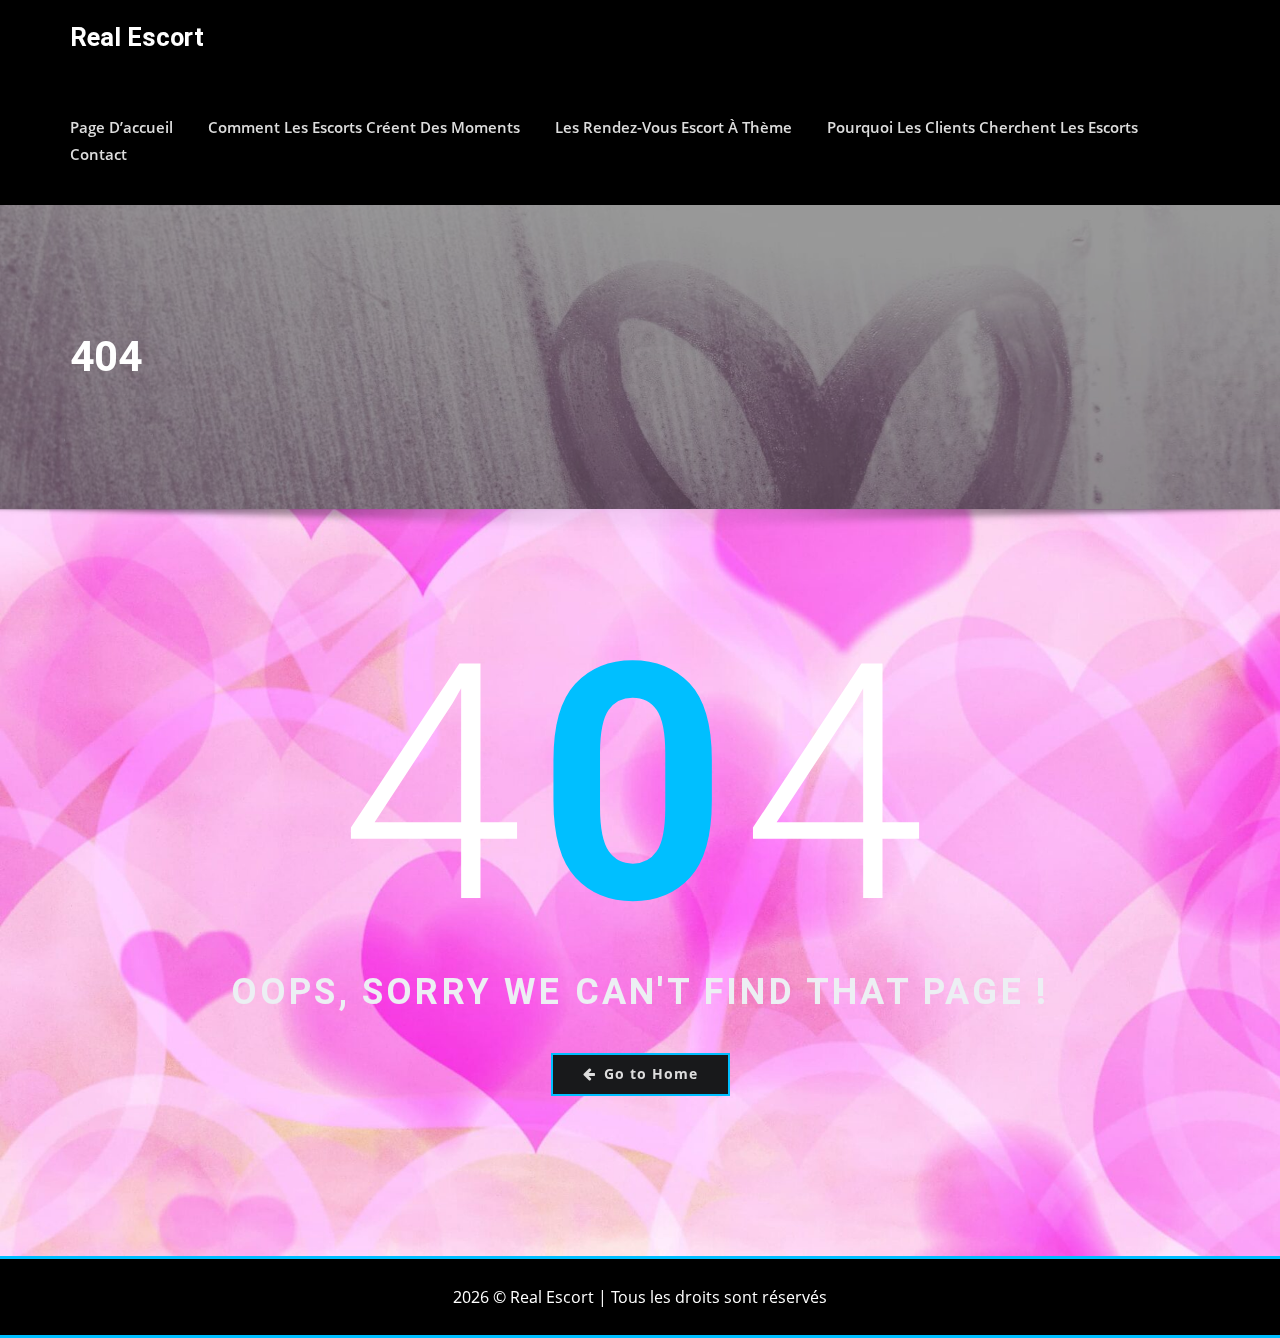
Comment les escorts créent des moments (364, 127)
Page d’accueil (121, 127)
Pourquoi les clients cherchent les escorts (982, 127)
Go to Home (651, 1073)
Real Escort (137, 37)
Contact (98, 154)
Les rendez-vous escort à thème (673, 127)
